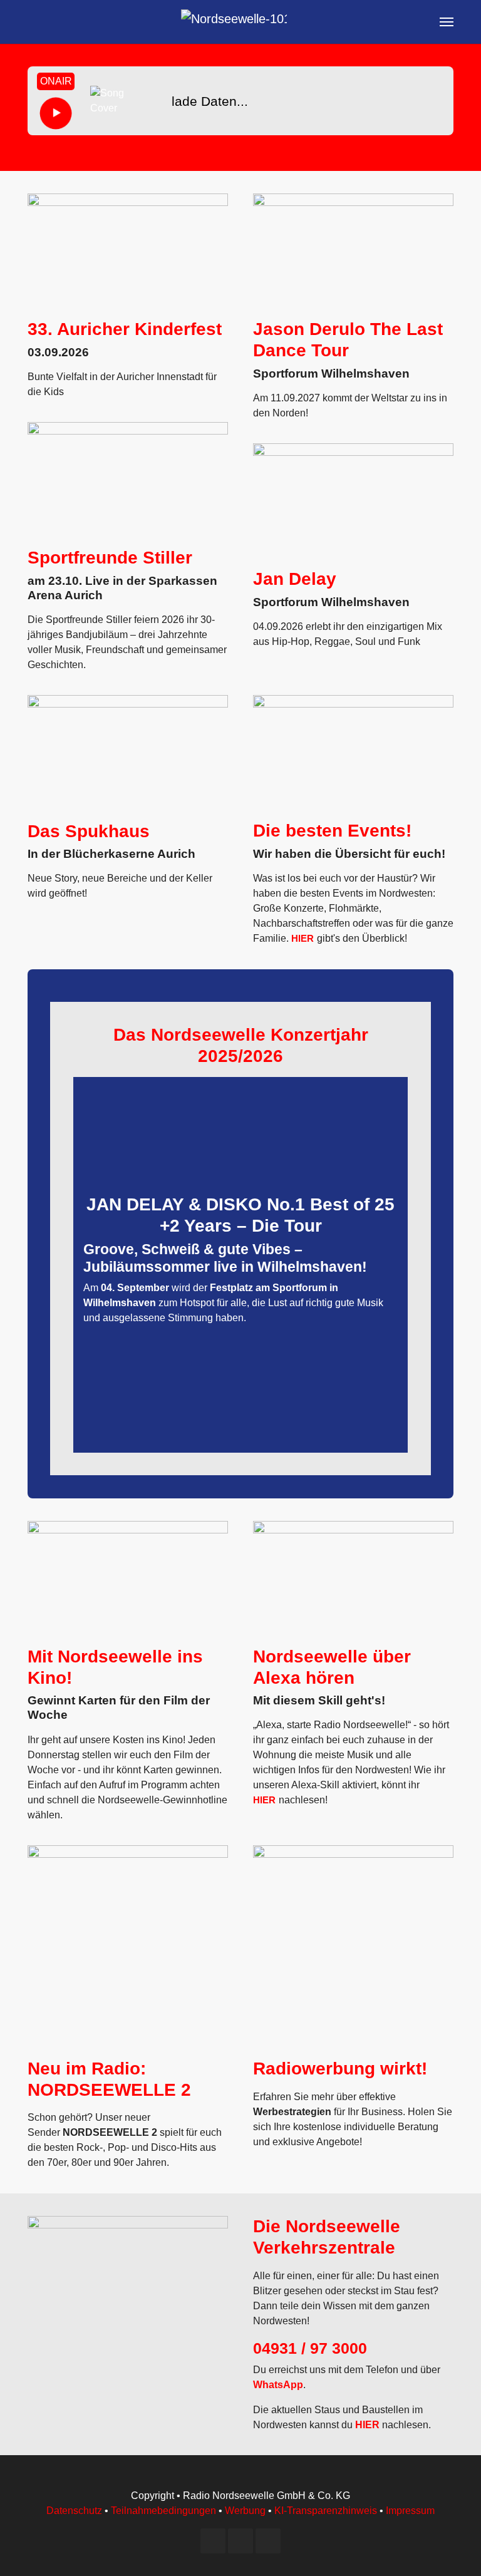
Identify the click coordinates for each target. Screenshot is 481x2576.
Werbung (245, 2511)
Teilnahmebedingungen (163, 2511)
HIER (303, 938)
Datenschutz (74, 2511)
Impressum (410, 2511)
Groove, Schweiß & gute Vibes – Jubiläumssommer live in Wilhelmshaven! (225, 1258)
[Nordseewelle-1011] (234, 22)
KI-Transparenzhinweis (326, 2511)
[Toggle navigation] (447, 22)
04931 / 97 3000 (310, 2348)
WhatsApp (278, 2385)
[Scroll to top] (453, 2548)
